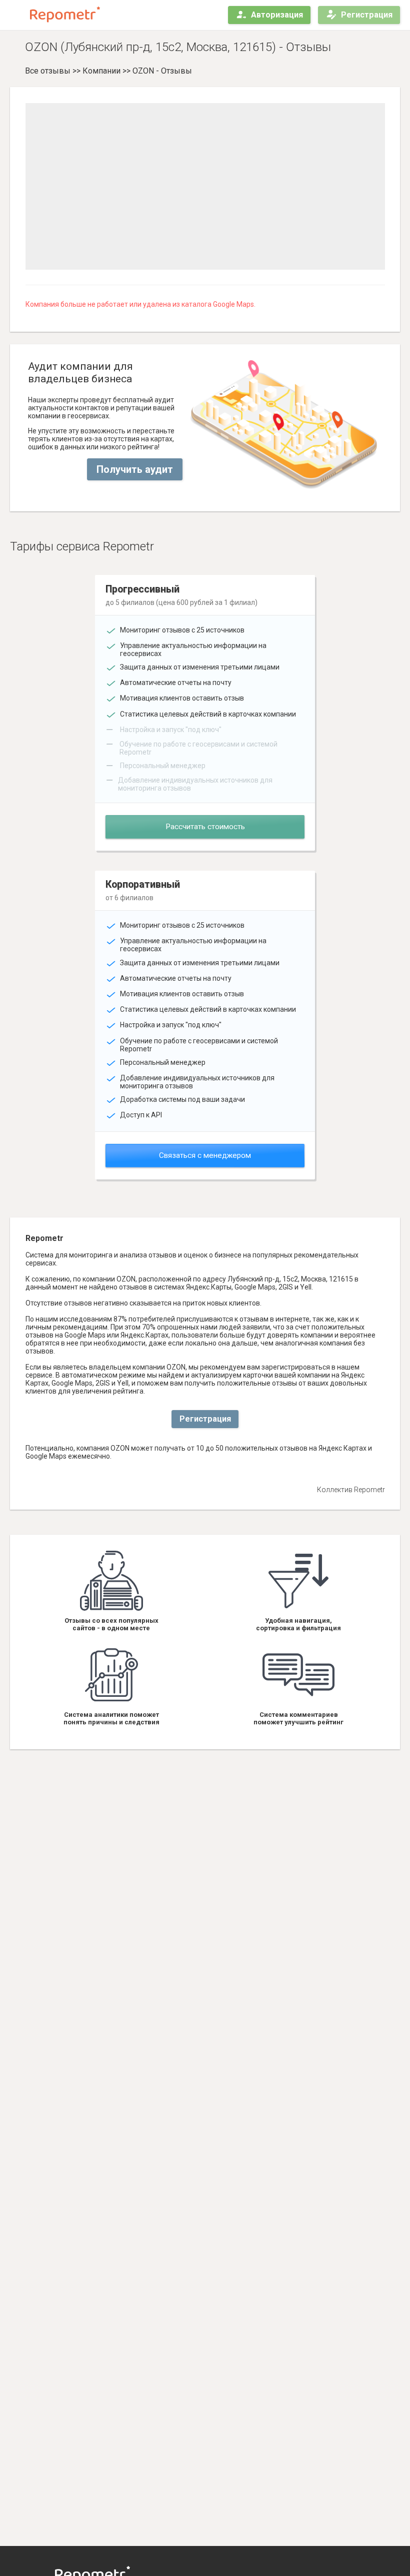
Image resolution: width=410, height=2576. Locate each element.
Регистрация (367, 15)
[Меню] (16, 15)
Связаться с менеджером (205, 1155)
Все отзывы (48, 71)
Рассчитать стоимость (205, 827)
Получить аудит (135, 469)
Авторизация (277, 15)
